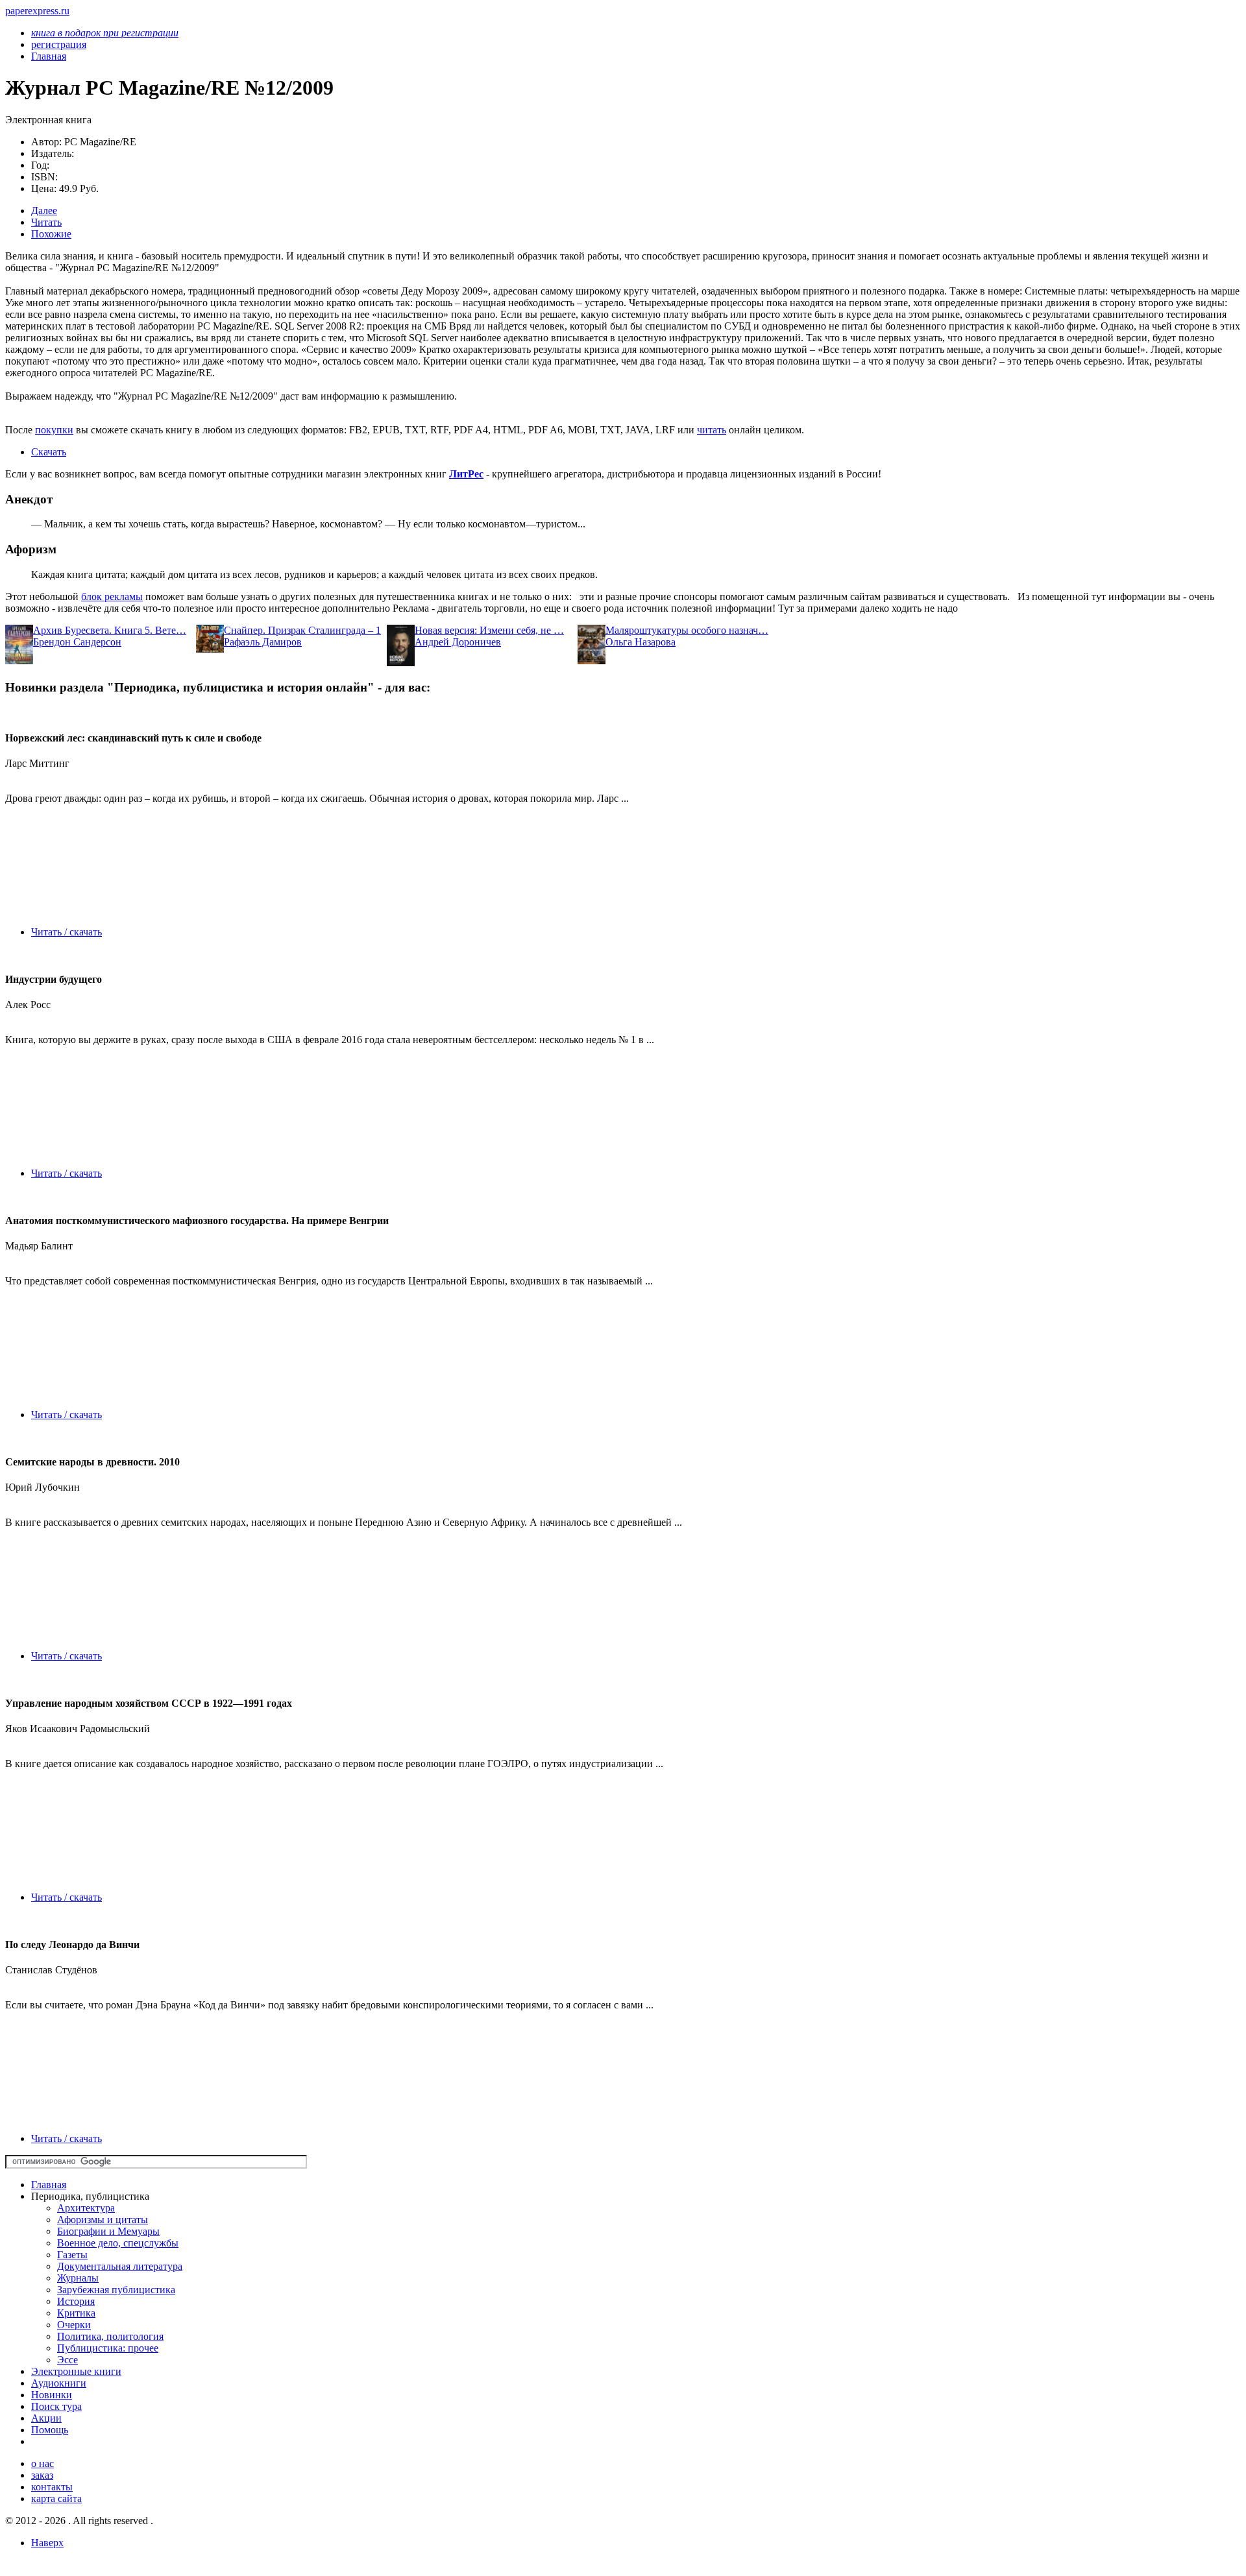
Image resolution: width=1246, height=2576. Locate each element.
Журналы (78, 2278)
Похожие (51, 234)
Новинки (52, 2395)
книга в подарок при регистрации (105, 33)
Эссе (67, 2360)
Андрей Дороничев (458, 642)
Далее (44, 211)
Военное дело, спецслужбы (118, 2243)
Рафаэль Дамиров (263, 642)
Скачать (49, 452)
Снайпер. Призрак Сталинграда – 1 (302, 630)
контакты (52, 2487)
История (76, 2301)
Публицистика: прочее (108, 2348)
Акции (46, 2418)
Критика (76, 2313)
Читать (46, 222)
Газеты (72, 2255)
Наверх (47, 2543)
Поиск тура (56, 2406)
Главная (49, 2185)
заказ (42, 2475)
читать (712, 430)
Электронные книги (76, 2371)
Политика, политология (110, 2336)
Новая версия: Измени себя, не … (489, 630)
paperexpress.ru (37, 11)
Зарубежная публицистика (116, 2290)
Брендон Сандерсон (77, 642)
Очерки (74, 2325)
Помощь (50, 2430)
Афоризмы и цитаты (103, 2220)
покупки (54, 430)
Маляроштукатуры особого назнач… (687, 630)
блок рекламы (112, 596)
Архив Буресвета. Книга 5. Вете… (110, 630)
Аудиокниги (59, 2383)
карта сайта (56, 2498)
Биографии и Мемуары (108, 2231)
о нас (43, 2463)
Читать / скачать (67, 932)
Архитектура (86, 2208)
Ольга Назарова (641, 642)
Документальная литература (120, 2266)
